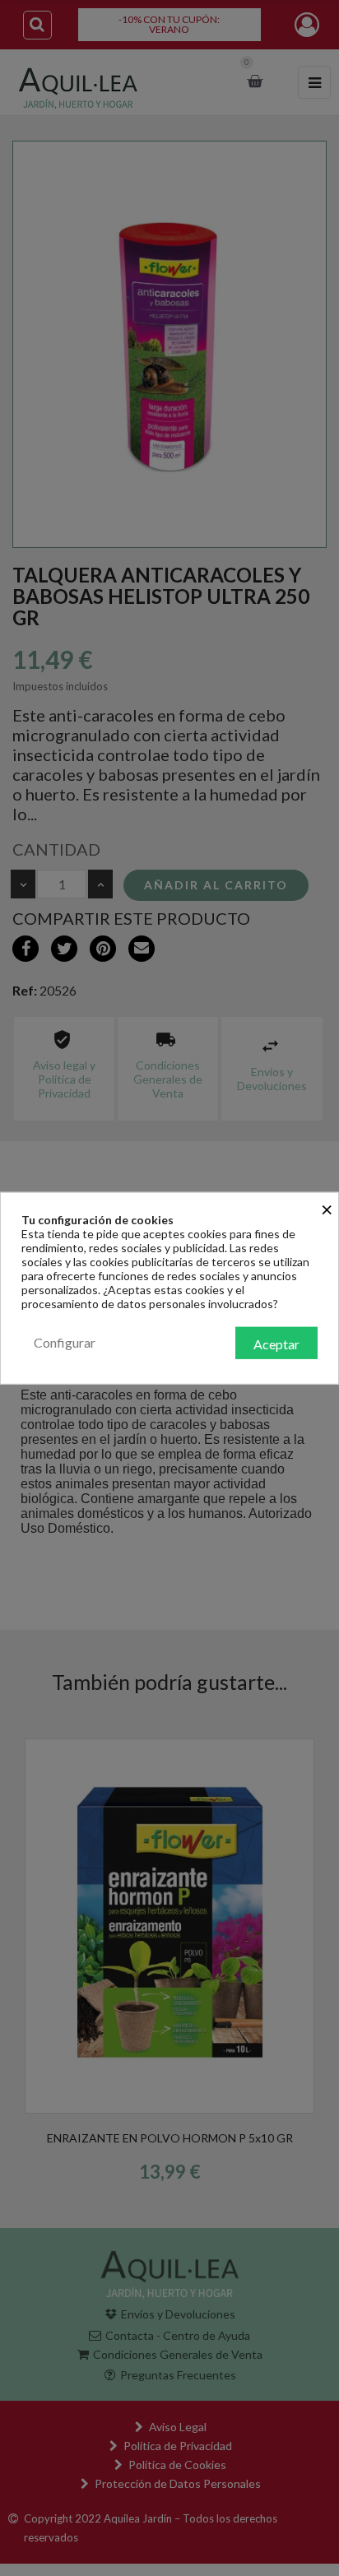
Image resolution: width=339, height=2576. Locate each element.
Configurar (65, 1341)
